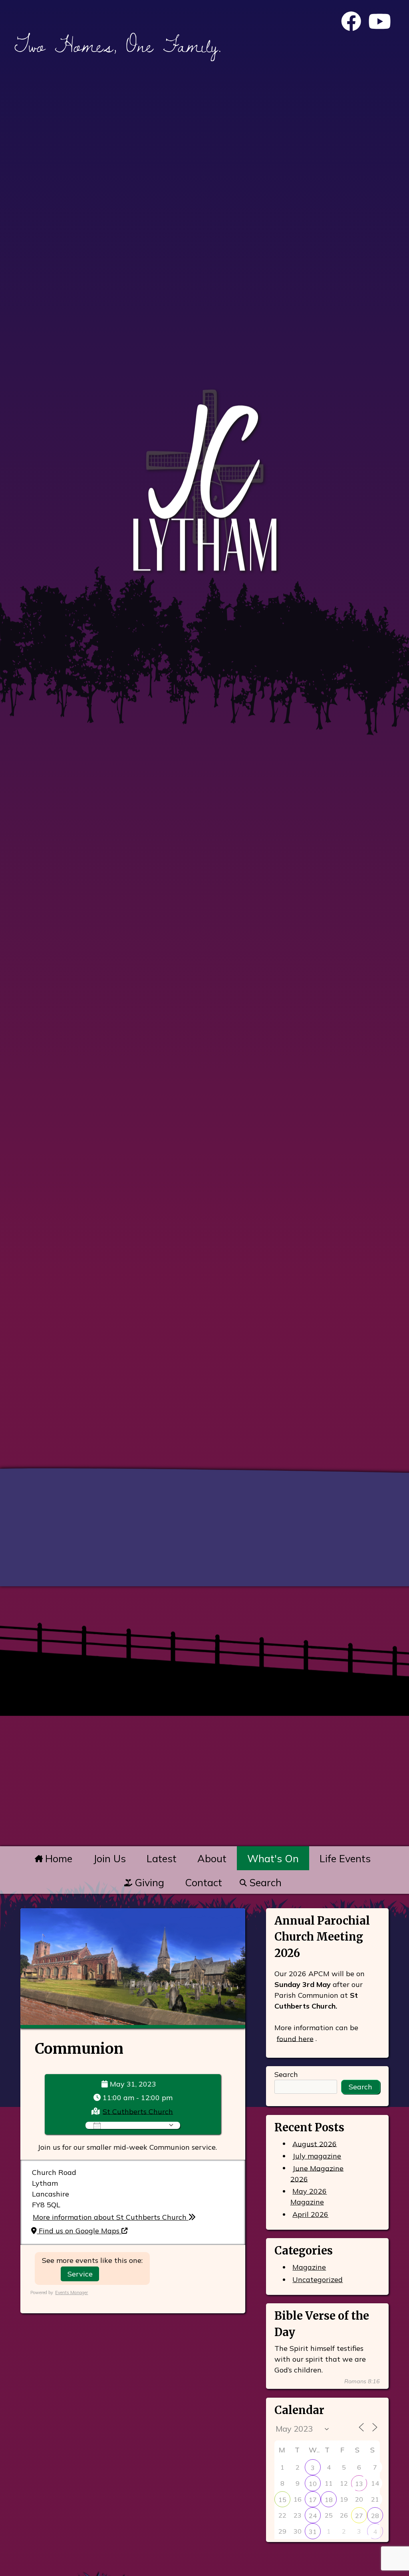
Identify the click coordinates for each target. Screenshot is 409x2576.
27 (359, 2516)
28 (375, 2516)
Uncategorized (318, 2279)
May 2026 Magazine (309, 2197)
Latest (162, 1858)
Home (57, 1858)
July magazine (317, 2156)
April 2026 (310, 2214)
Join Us (109, 1858)
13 (359, 2484)
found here (295, 2038)
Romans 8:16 (362, 2381)
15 (282, 2500)
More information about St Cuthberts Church (111, 2217)
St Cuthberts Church (138, 2111)
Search (264, 1882)
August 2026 (315, 2144)
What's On (273, 1858)
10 (313, 2484)
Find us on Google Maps (79, 2231)
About (212, 1858)
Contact (204, 1882)
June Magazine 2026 (317, 2173)
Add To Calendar (134, 2125)
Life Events (345, 1858)
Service (80, 2274)
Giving (148, 1882)
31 (313, 2532)
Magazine (309, 2267)
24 (313, 2516)
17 (313, 2500)
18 (329, 2500)
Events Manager (71, 2292)
